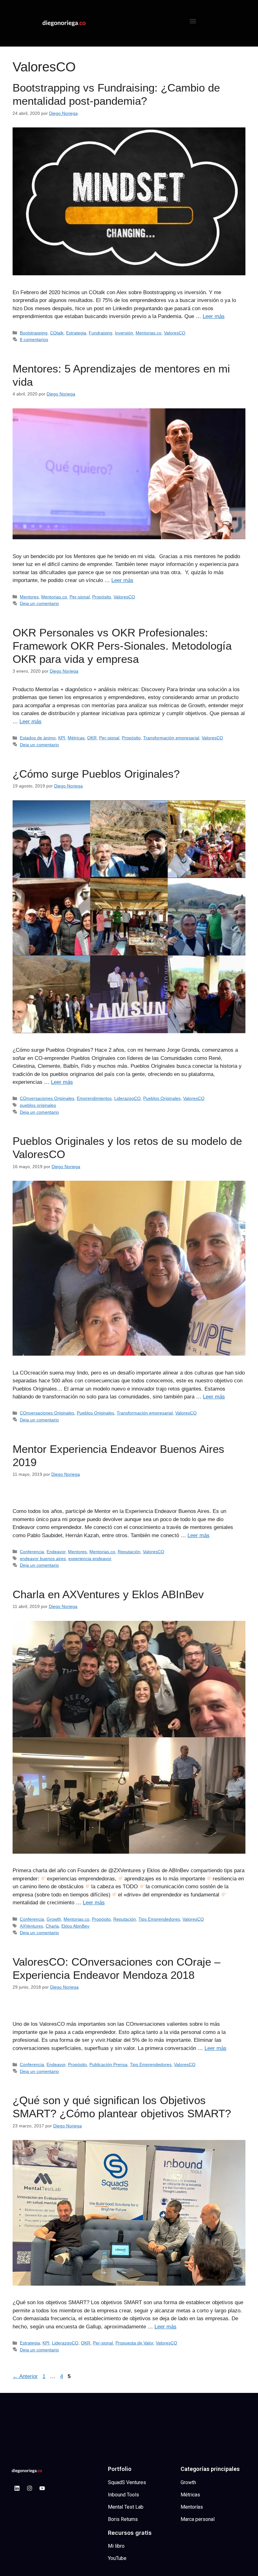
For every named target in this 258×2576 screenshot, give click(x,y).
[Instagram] (30, 2488)
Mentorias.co (149, 333)
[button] (193, 21)
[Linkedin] (17, 2488)
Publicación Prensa (108, 2064)
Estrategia (76, 333)
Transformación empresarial (171, 738)
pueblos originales (38, 1105)
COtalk (57, 333)
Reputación (129, 1552)
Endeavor (56, 1552)
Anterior (25, 2376)
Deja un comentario (39, 603)
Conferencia (32, 1552)
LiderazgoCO (127, 1098)
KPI (62, 738)
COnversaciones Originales (47, 1098)
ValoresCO (175, 333)
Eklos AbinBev (75, 1926)
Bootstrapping (34, 333)
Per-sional (80, 597)
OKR (92, 738)
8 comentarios (34, 339)
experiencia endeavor (90, 1559)
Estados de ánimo (38, 738)
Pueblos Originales (162, 1098)
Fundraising (101, 333)
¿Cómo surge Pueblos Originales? (96, 774)
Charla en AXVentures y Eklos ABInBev (108, 1594)
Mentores (29, 597)
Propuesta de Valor (134, 2343)
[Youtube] (42, 2488)
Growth (54, 1919)
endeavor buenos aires (43, 1559)
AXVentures (31, 1926)
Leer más (214, 316)
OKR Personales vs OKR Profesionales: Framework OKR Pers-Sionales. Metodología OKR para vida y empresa (122, 646)
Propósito (102, 597)
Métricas (76, 738)
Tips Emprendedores (159, 1919)
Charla (52, 1926)
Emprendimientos (94, 1098)
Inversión (124, 333)
